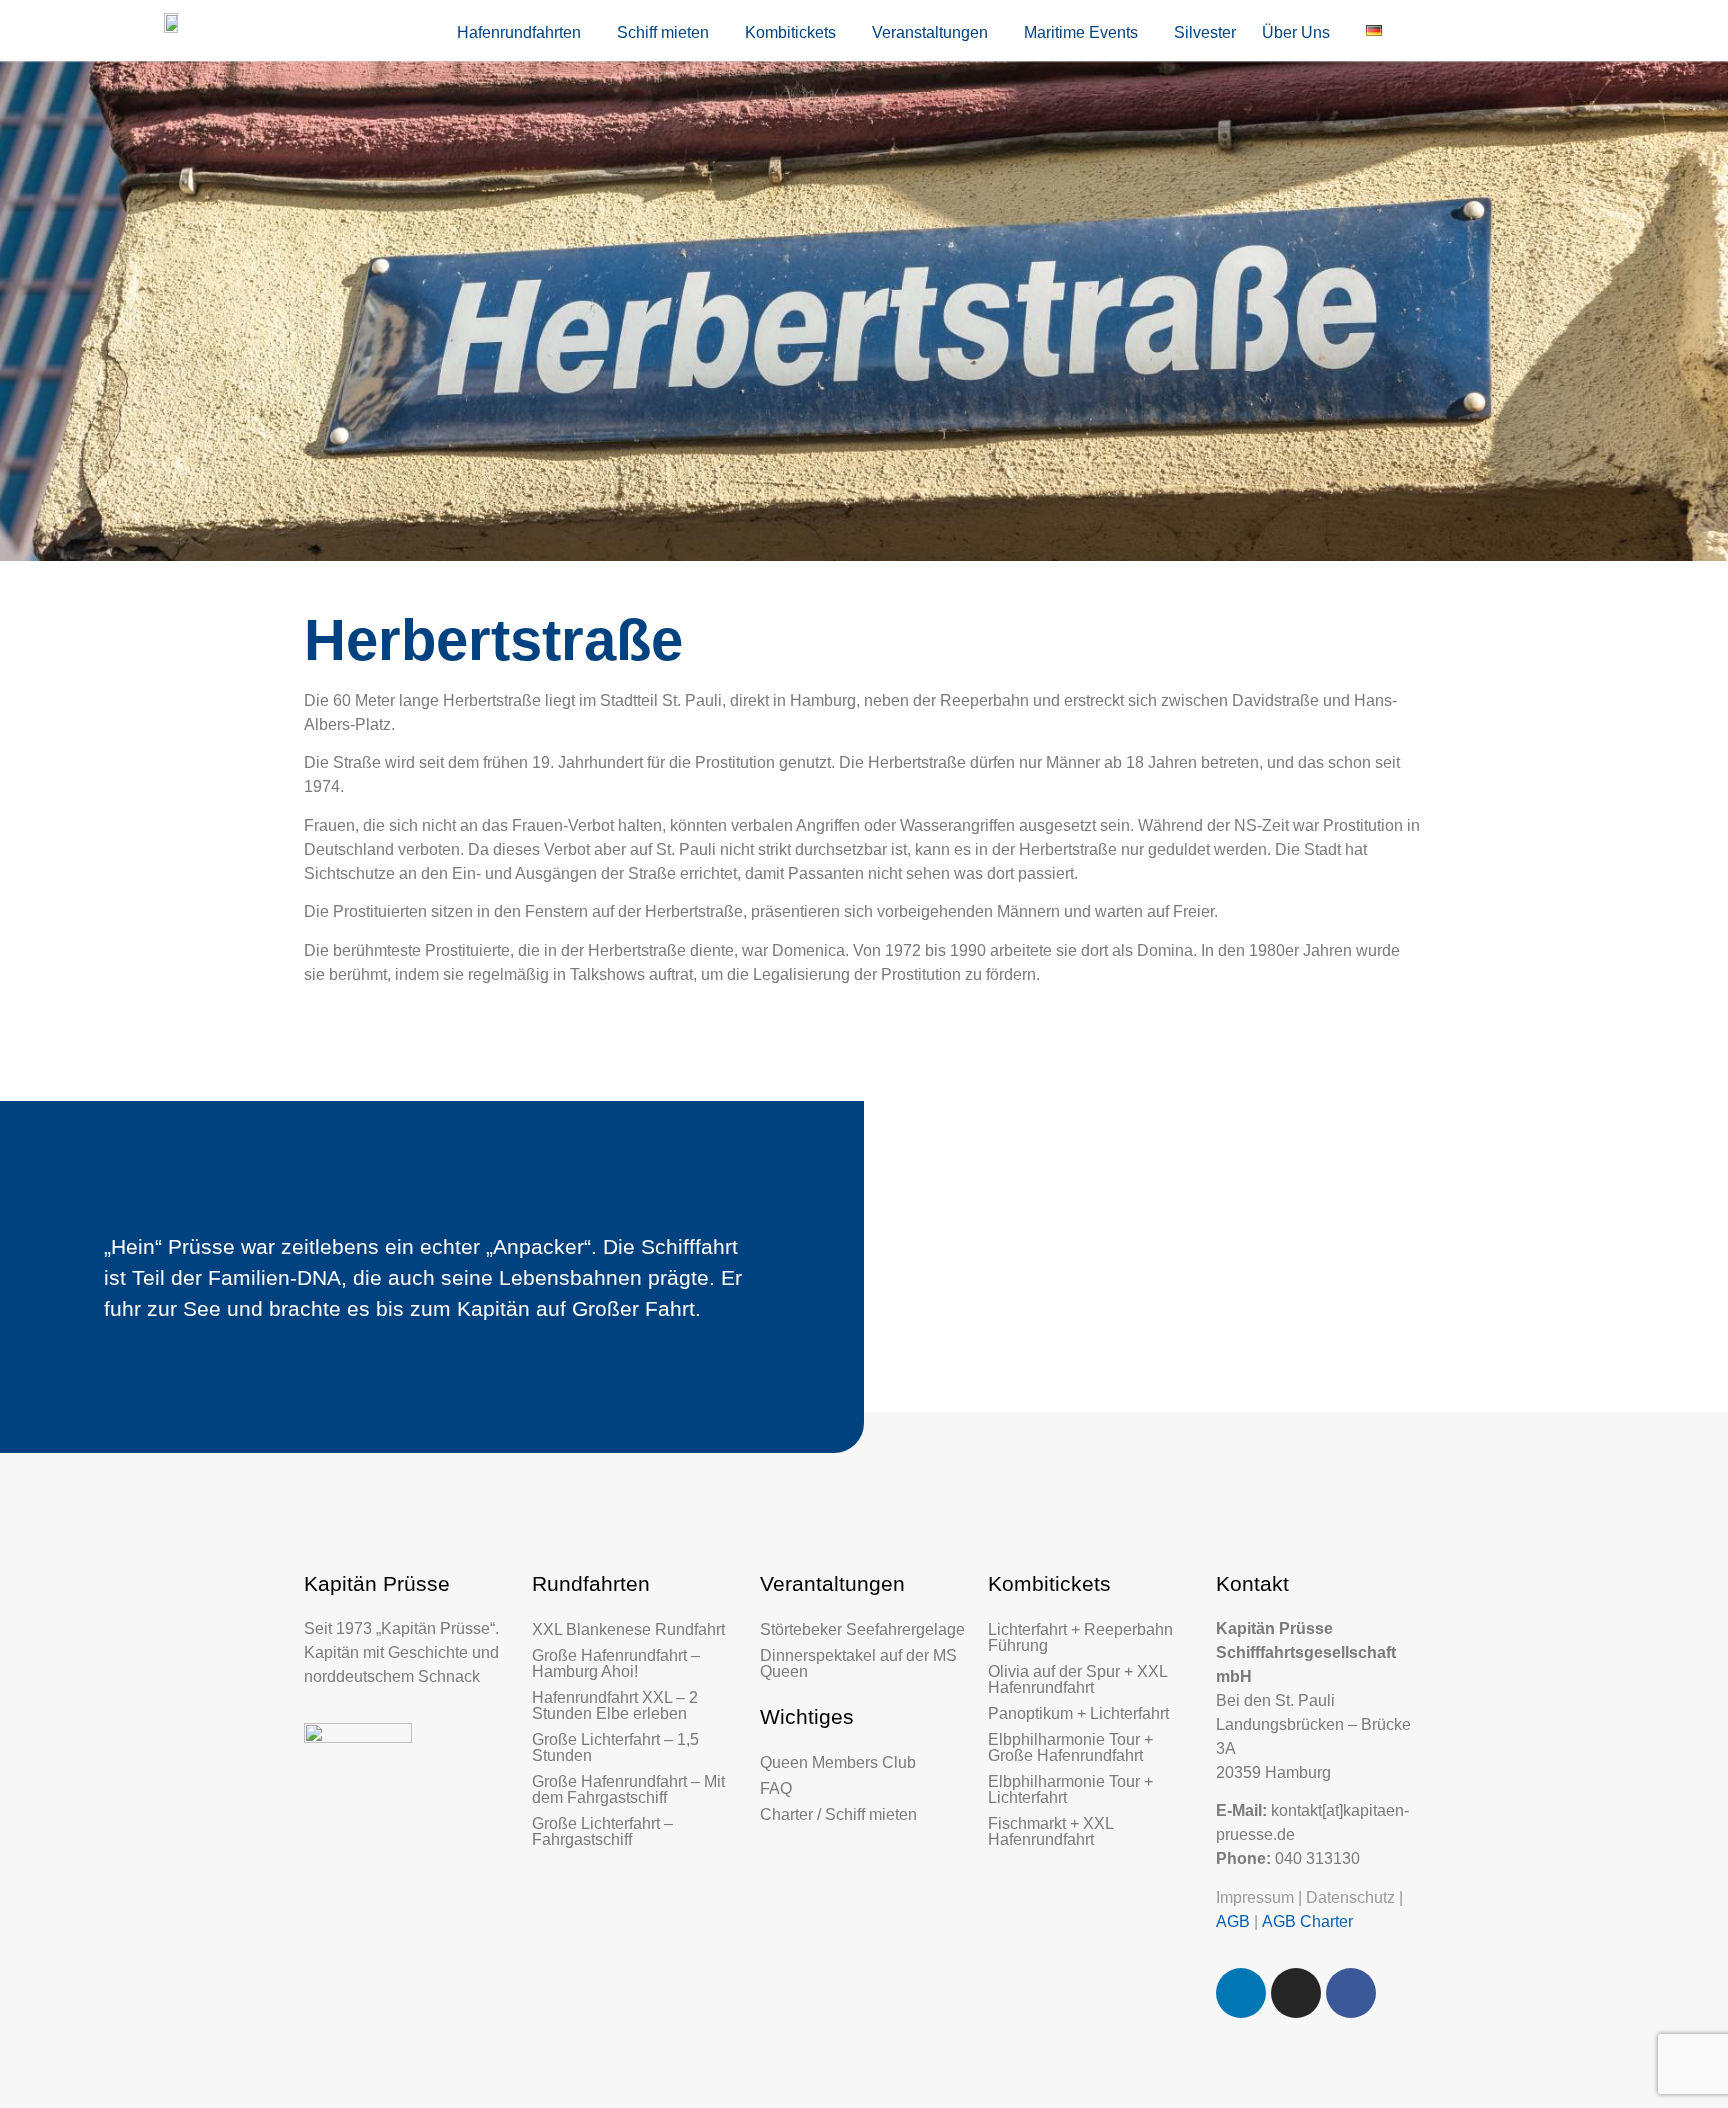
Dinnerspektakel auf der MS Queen (858, 1663)
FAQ (776, 1788)
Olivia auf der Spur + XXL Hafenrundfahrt (1077, 1679)
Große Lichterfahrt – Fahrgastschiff (602, 1831)
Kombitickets (790, 32)
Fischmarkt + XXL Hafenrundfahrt (1050, 1831)
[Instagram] (1296, 1993)
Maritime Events (1081, 32)
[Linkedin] (1241, 1993)
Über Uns (1296, 32)
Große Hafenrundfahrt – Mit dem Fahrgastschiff (628, 1789)
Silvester (1205, 32)
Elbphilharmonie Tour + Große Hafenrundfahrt (1070, 1747)
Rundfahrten (591, 1583)
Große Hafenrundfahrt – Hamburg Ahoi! (616, 1663)
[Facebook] (1351, 1993)
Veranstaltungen (930, 32)
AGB (1233, 1921)
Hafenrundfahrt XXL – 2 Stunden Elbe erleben (615, 1705)
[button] (524, 33)
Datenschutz (1350, 1897)
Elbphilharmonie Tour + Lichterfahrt (1070, 1789)
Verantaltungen (832, 1583)
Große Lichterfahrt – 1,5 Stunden (615, 1747)
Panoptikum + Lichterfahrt (1078, 1713)
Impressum (1255, 1897)
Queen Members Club (838, 1762)
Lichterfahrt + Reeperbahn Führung (1080, 1637)
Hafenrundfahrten (519, 32)
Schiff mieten (663, 32)
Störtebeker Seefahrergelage (862, 1629)
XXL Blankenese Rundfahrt (628, 1629)
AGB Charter (1307, 1921)
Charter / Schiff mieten (838, 1814)
